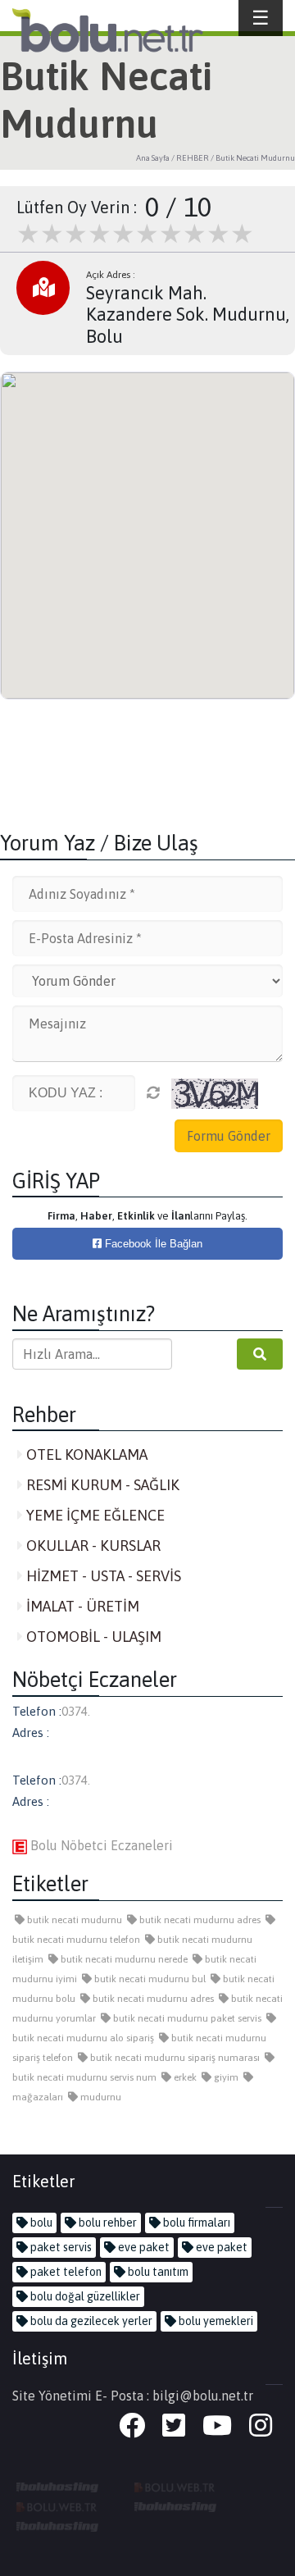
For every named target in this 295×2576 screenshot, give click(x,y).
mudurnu (100, 2097)
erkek (184, 2077)
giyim (225, 2077)
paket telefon (65, 2272)
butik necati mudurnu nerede (123, 1959)
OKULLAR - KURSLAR (92, 1546)
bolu (40, 2223)
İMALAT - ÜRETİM (81, 1606)
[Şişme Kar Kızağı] (175, 2505)
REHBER (193, 158)
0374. (76, 1711)
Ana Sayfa (153, 158)
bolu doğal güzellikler (84, 2296)
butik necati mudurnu (73, 1920)
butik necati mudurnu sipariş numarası (174, 2058)
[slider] (135, 234)
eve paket (143, 2247)
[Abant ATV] (57, 2505)
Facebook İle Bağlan (152, 1244)
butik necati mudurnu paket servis (186, 2018)
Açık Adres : (111, 275)
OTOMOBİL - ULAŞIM (92, 1637)
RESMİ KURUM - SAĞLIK (101, 1485)
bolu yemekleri (215, 2321)
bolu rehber (107, 2223)
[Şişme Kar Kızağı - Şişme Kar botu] (57, 2525)
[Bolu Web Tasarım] (175, 2486)
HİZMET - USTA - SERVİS (102, 1576)
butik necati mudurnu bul (149, 1979)
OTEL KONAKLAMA (85, 1454)
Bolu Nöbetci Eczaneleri (100, 1845)
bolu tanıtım (157, 2272)
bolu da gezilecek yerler (90, 2321)
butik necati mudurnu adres (199, 1920)
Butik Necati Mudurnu (255, 158)
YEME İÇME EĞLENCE (94, 1515)
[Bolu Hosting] (57, 2486)
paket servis (60, 2247)
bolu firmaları (195, 2223)
